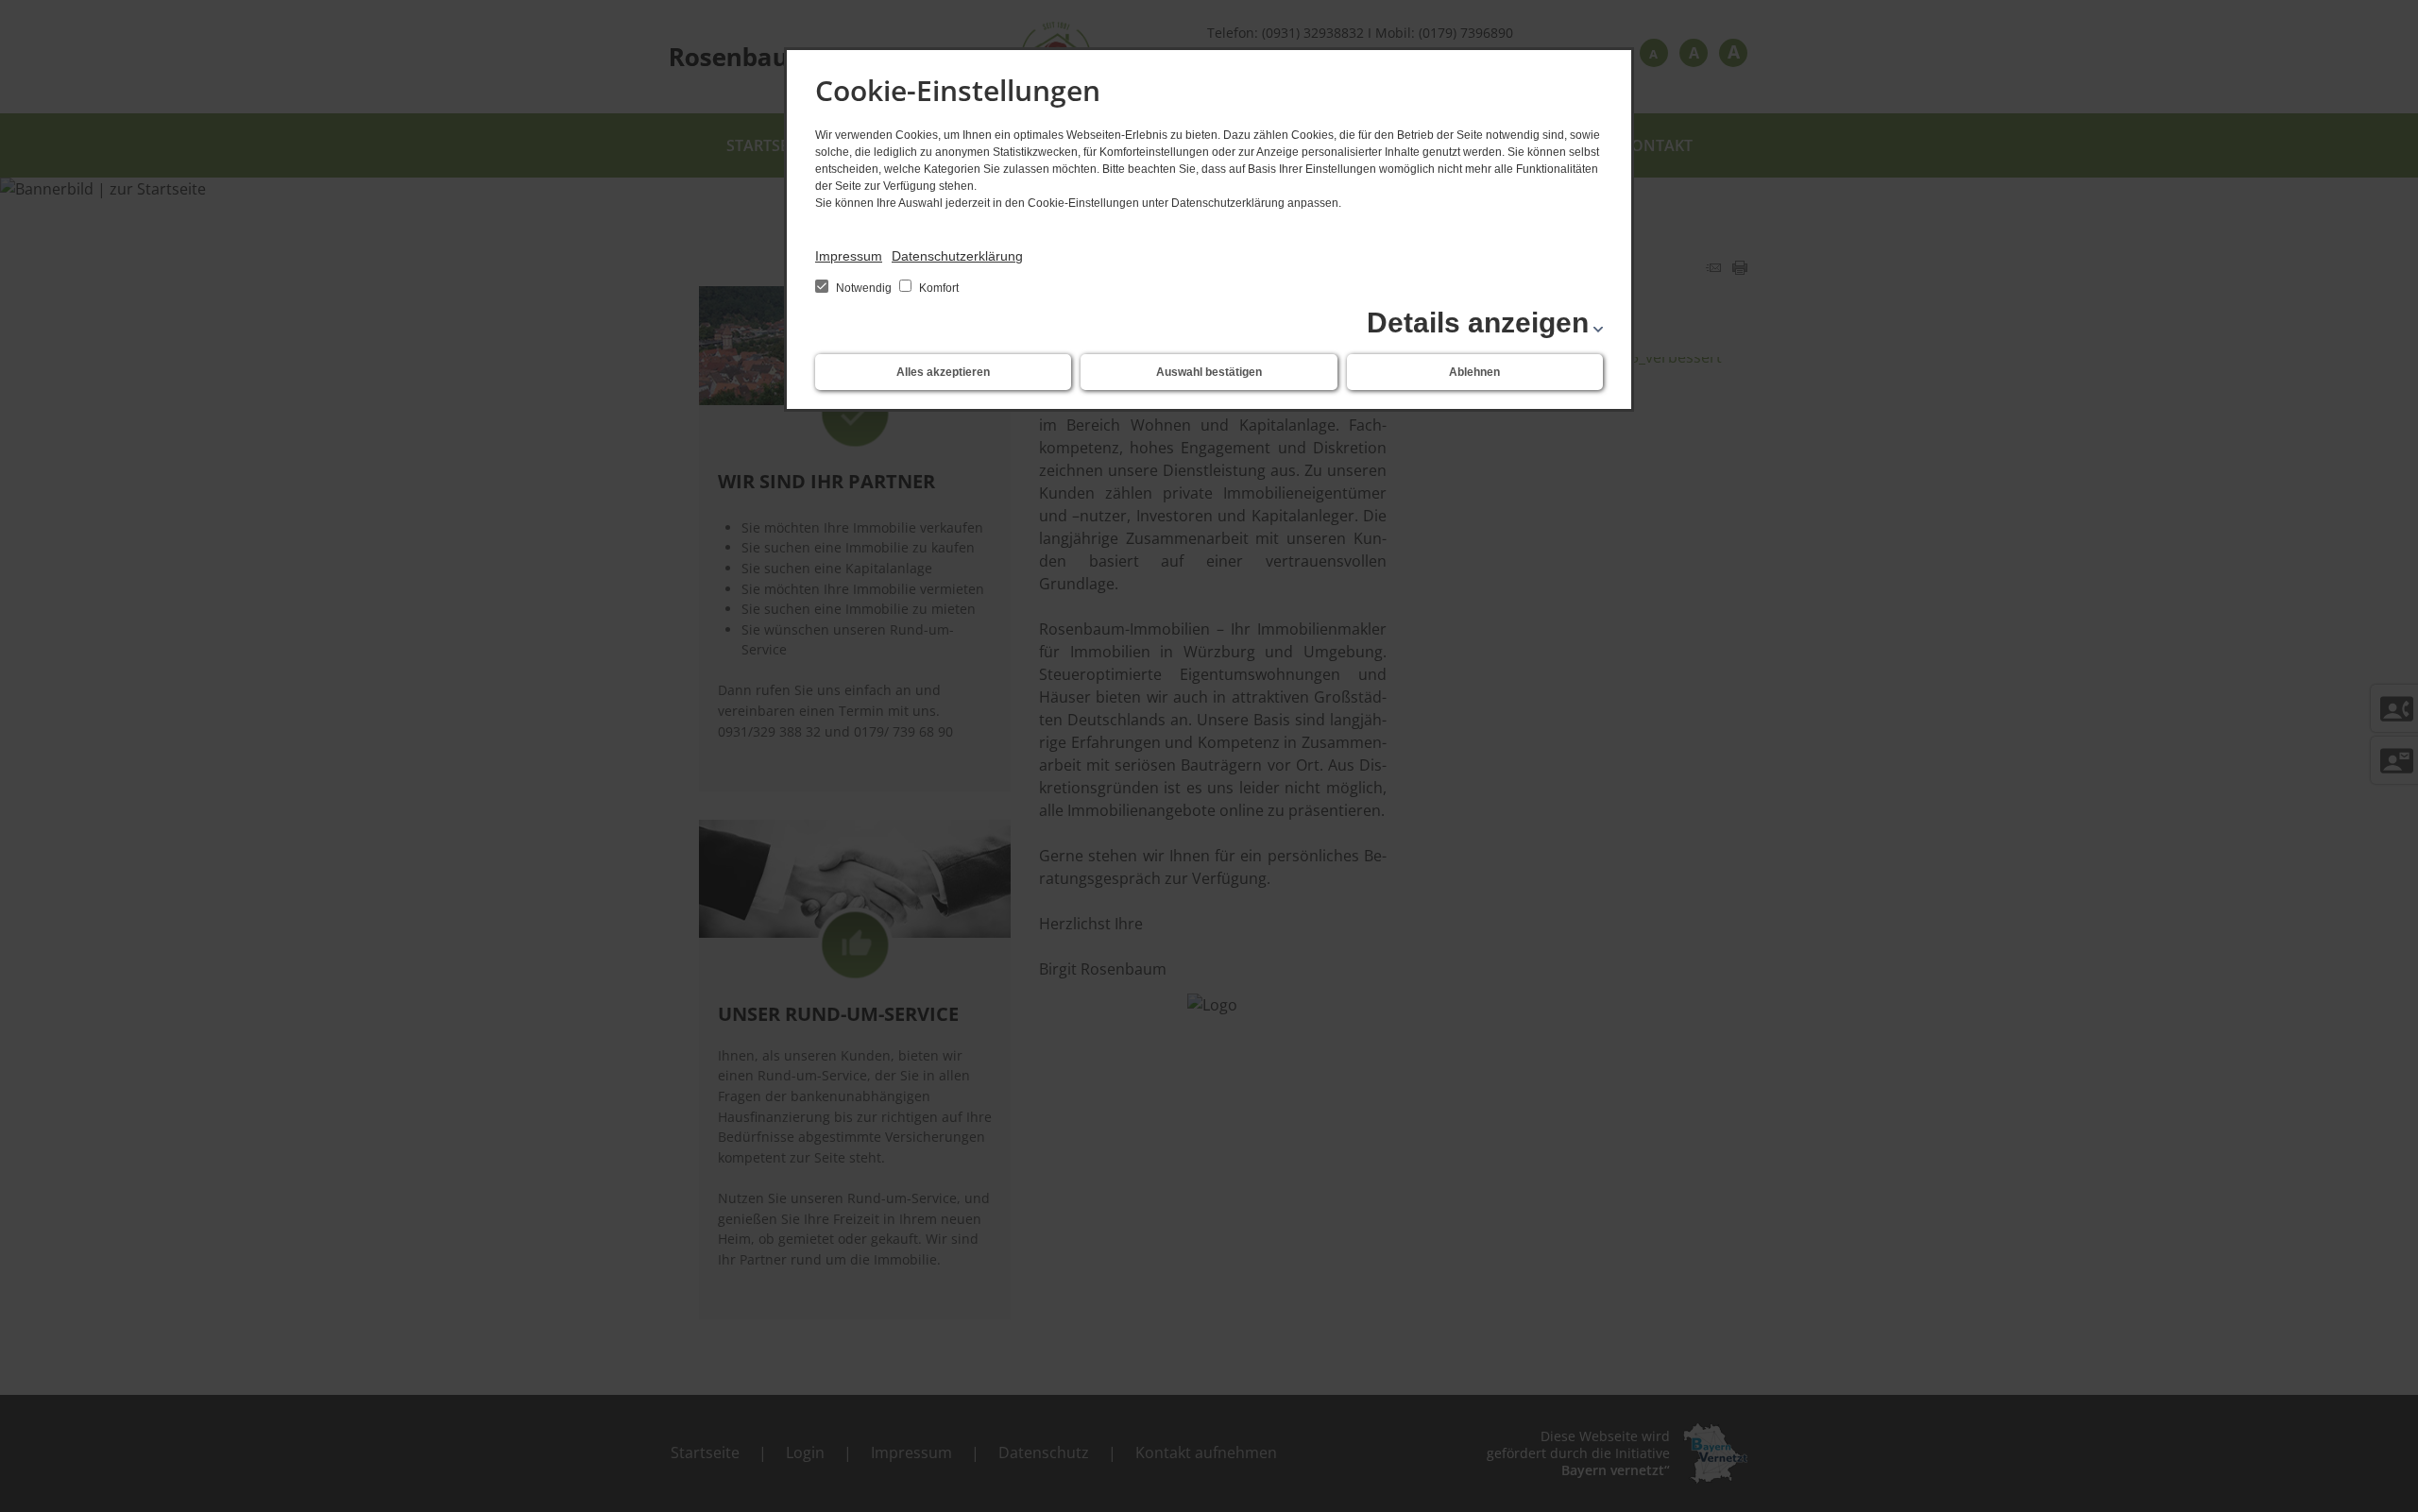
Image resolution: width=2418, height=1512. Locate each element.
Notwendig (864, 288)
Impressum (849, 256)
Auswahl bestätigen (1209, 372)
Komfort (937, 288)
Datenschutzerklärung (957, 256)
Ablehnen (1474, 372)
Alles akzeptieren (943, 372)
